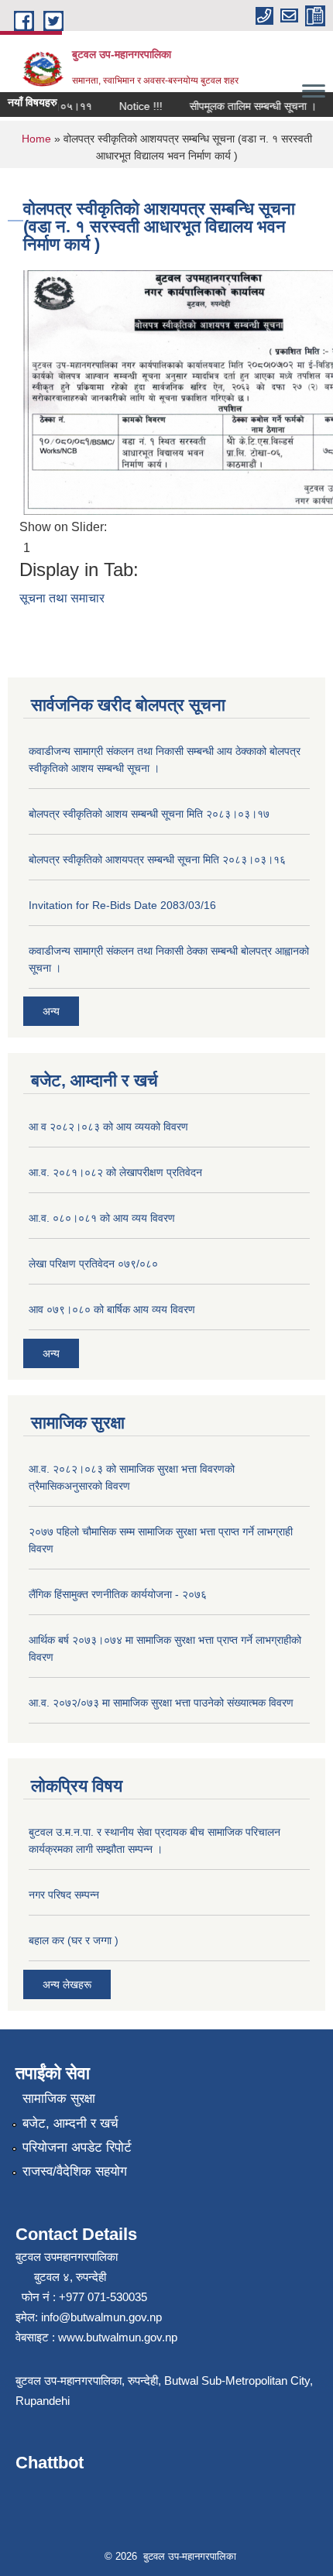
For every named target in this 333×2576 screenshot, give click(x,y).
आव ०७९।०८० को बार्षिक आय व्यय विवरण (112, 1309)
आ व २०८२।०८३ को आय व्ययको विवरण (108, 1127)
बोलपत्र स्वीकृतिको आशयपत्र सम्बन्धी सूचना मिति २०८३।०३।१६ (157, 859)
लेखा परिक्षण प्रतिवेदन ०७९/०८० (93, 1264)
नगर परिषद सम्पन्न (64, 1895)
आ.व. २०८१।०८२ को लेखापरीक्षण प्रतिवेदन (115, 1172)
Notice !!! (127, 106)
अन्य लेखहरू (67, 1984)
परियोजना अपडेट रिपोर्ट (77, 2147)
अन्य (51, 1011)
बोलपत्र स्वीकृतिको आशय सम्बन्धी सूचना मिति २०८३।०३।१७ (149, 814)
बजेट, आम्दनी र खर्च (70, 2123)
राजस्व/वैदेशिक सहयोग (75, 2171)
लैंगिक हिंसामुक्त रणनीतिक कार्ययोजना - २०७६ (118, 1594)
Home (36, 139)
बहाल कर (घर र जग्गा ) (74, 1940)
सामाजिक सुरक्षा (59, 2099)
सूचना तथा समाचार (62, 598)
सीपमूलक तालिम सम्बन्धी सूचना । (239, 106)
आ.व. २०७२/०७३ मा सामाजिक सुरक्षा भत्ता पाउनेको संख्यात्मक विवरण (161, 1703)
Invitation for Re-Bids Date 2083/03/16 (122, 905)
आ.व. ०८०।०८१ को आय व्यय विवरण (102, 1218)
